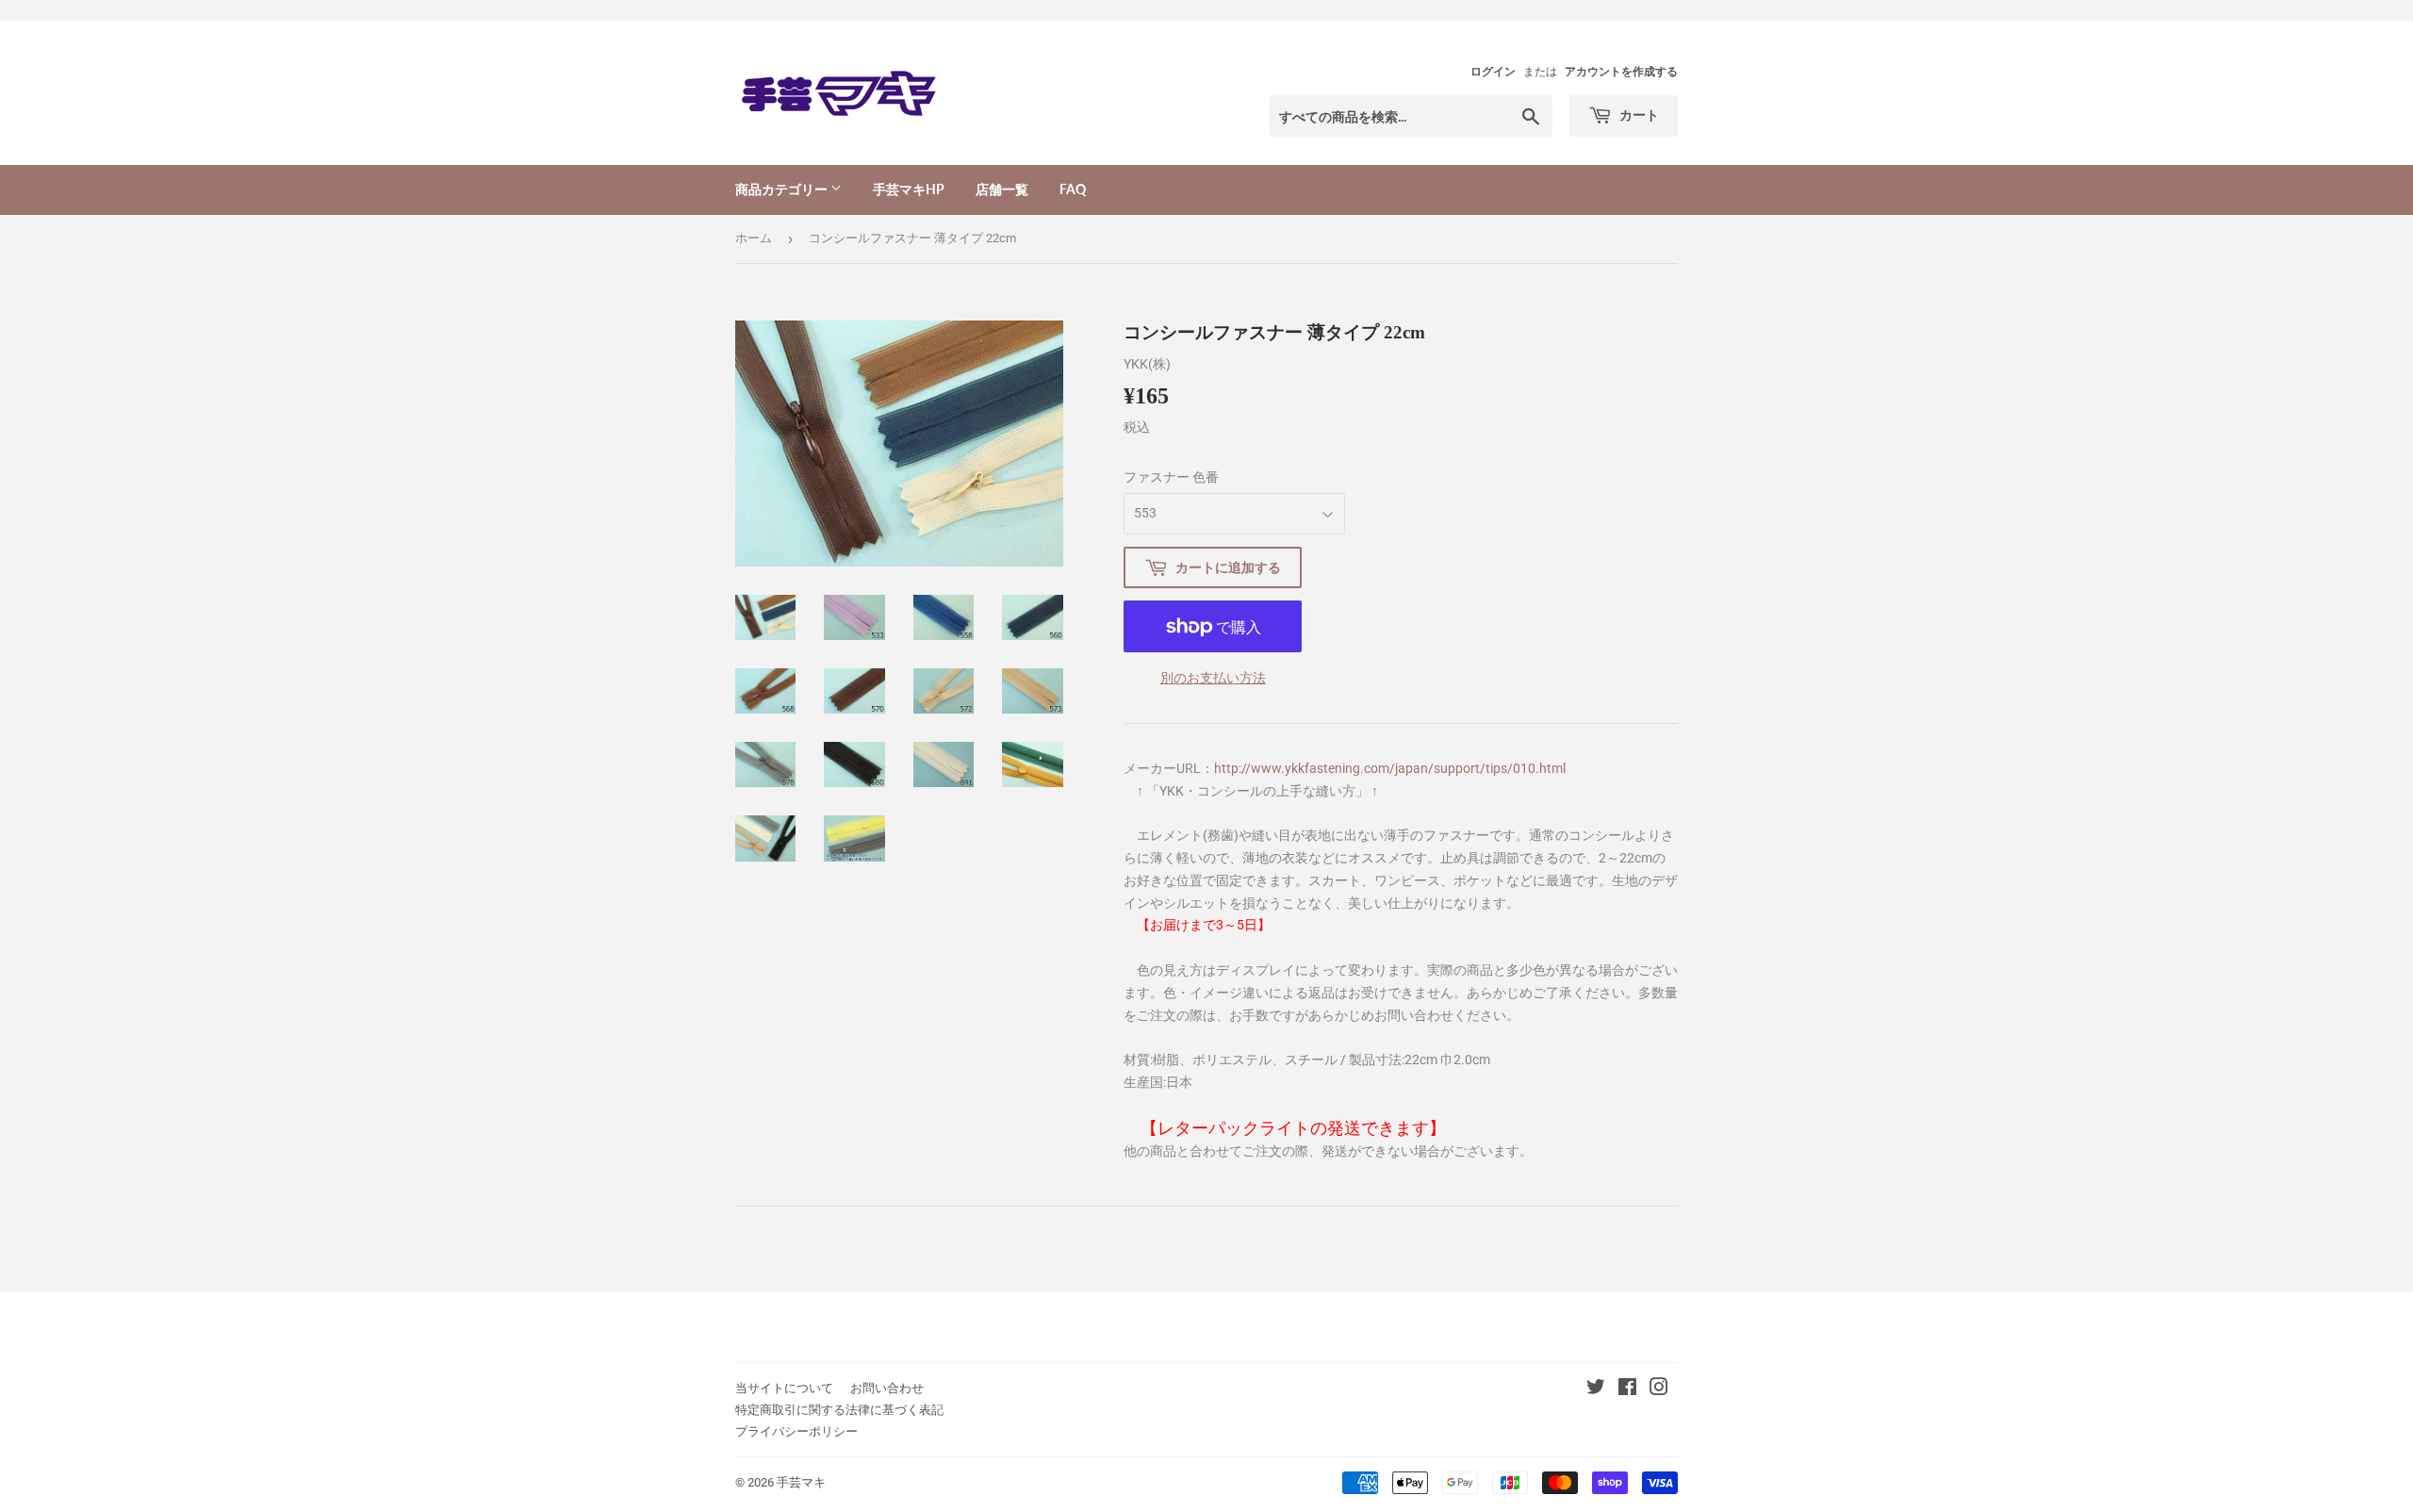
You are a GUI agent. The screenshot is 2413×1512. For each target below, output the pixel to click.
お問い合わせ (887, 1388)
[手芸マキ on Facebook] (1627, 1389)
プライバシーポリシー (796, 1431)
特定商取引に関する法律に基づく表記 (839, 1410)
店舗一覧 (1002, 189)
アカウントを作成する (1621, 72)
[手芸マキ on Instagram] (1659, 1389)
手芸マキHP (909, 189)
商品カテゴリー (783, 189)
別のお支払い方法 (1213, 678)
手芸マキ (801, 1482)
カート (1638, 115)
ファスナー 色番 (1171, 477)
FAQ (1073, 189)
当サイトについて (784, 1388)
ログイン (1493, 72)
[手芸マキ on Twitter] (1596, 1389)
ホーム (754, 238)
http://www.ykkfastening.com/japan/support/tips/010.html (1390, 768)
